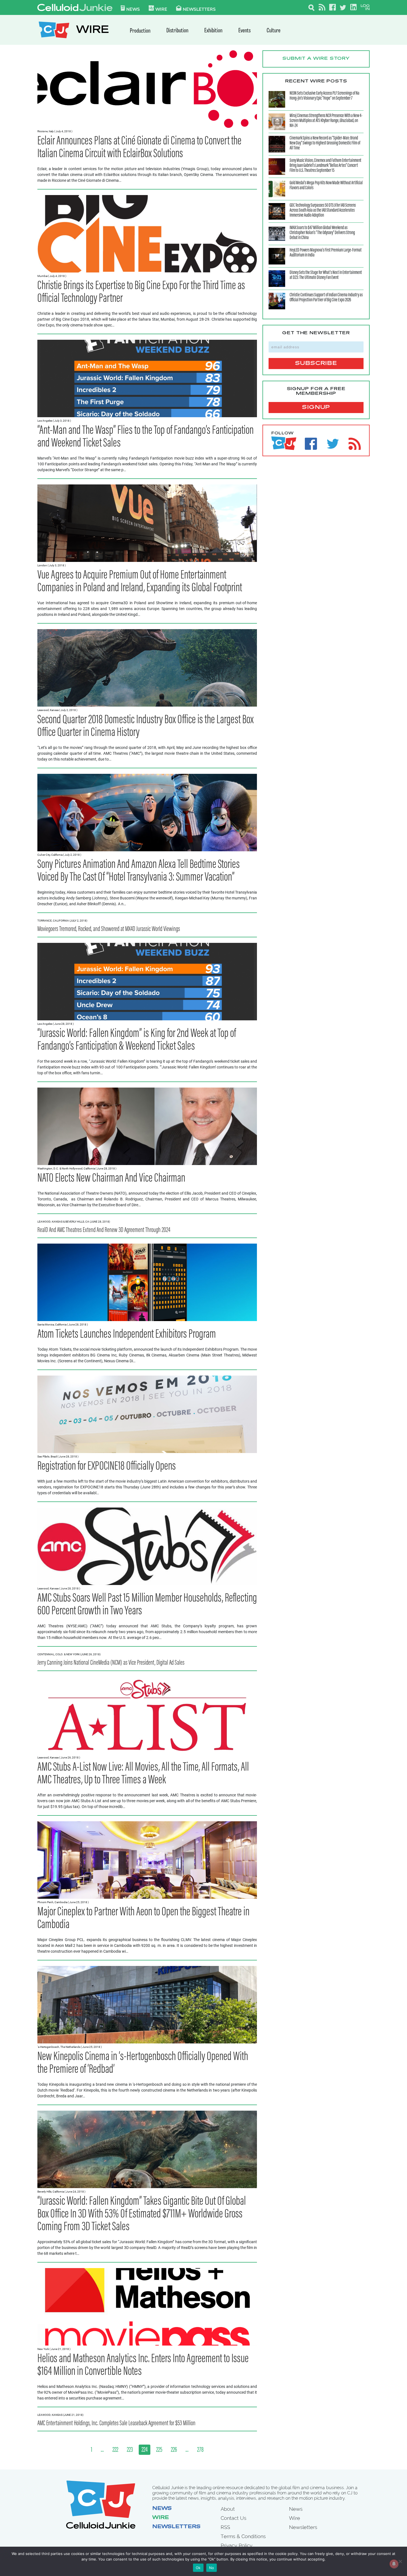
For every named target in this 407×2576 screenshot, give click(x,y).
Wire (161, 2518)
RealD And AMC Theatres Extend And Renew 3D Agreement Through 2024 (104, 1230)
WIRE (92, 31)
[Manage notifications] (394, 2564)
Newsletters (199, 9)
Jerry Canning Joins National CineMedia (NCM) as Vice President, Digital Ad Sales (111, 1663)
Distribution (177, 31)
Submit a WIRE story (316, 59)
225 (159, 2450)
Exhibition (213, 31)
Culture (274, 31)
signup (316, 408)
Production (140, 31)
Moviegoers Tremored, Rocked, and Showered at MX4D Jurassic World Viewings (109, 929)
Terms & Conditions (243, 2536)
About (228, 2509)
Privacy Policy (237, 2545)
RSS (225, 2527)
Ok (198, 2568)
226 (174, 2450)
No (212, 2568)
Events (244, 31)
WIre (161, 9)
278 (200, 2450)
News (133, 9)
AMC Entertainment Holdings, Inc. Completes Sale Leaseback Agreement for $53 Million (116, 2424)
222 (115, 2450)
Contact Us (234, 2518)
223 (130, 2450)
